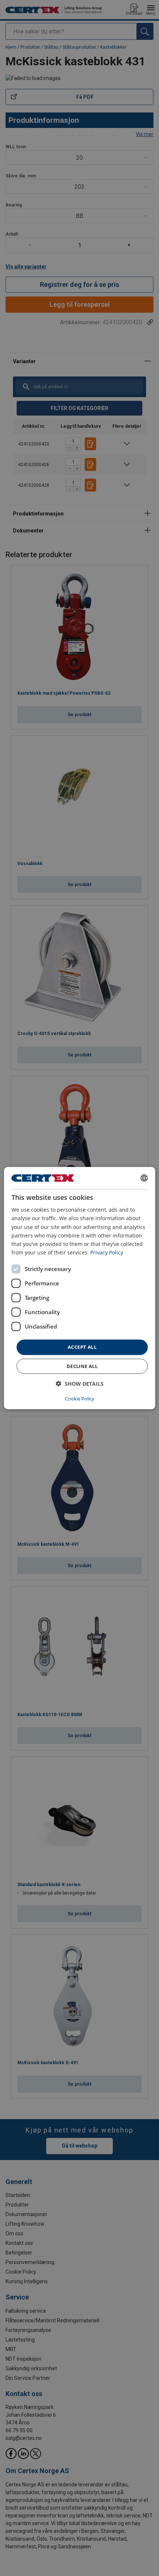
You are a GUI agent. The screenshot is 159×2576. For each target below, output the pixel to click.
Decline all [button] (82, 1366)
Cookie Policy (80, 1398)
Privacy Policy (107, 1252)
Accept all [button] (82, 1347)
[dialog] (80, 1288)
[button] (80, 1383)
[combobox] (144, 1178)
